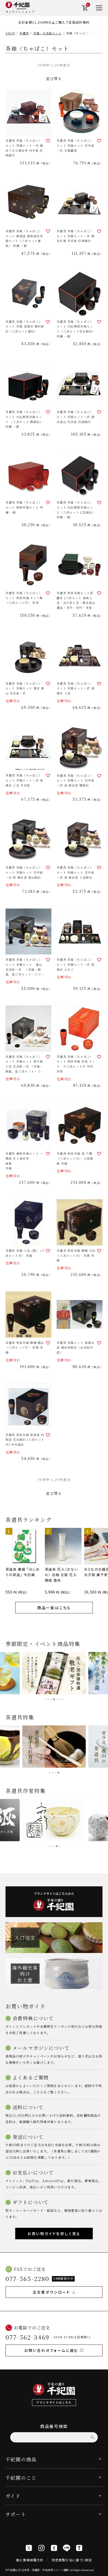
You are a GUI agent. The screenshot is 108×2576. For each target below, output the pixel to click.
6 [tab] (60, 1699)
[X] (29, 2548)
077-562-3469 (28, 2337)
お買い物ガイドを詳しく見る (54, 2234)
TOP (102, 2570)
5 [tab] (57, 1699)
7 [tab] (63, 1699)
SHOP (10, 33)
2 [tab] (48, 1699)
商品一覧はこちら (54, 1608)
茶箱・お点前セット (48, 33)
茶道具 (24, 33)
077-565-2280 (28, 2279)
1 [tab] (45, 1699)
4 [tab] (54, 1699)
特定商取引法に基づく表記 (72, 2560)
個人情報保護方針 (30, 2560)
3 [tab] (51, 1699)
